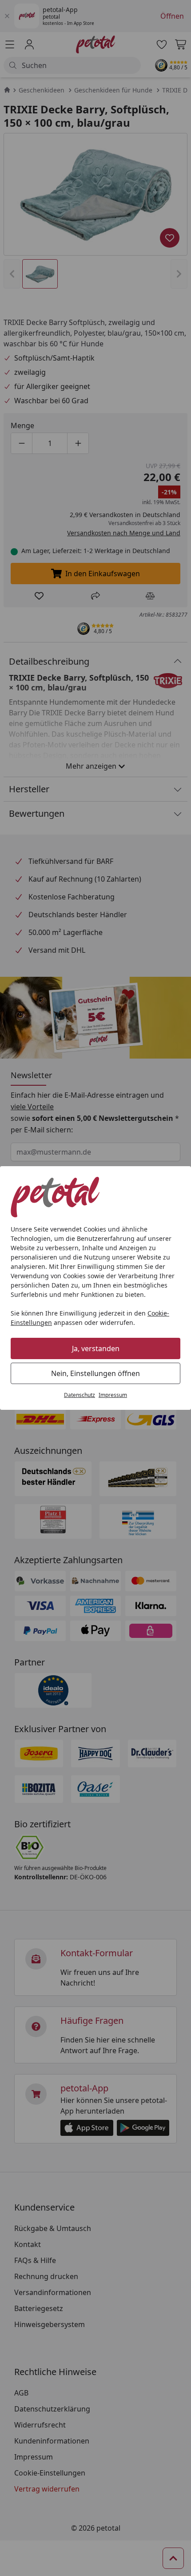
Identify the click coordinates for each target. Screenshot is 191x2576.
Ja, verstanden (96, 1348)
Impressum (113, 1395)
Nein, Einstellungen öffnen (95, 1373)
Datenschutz (80, 1395)
